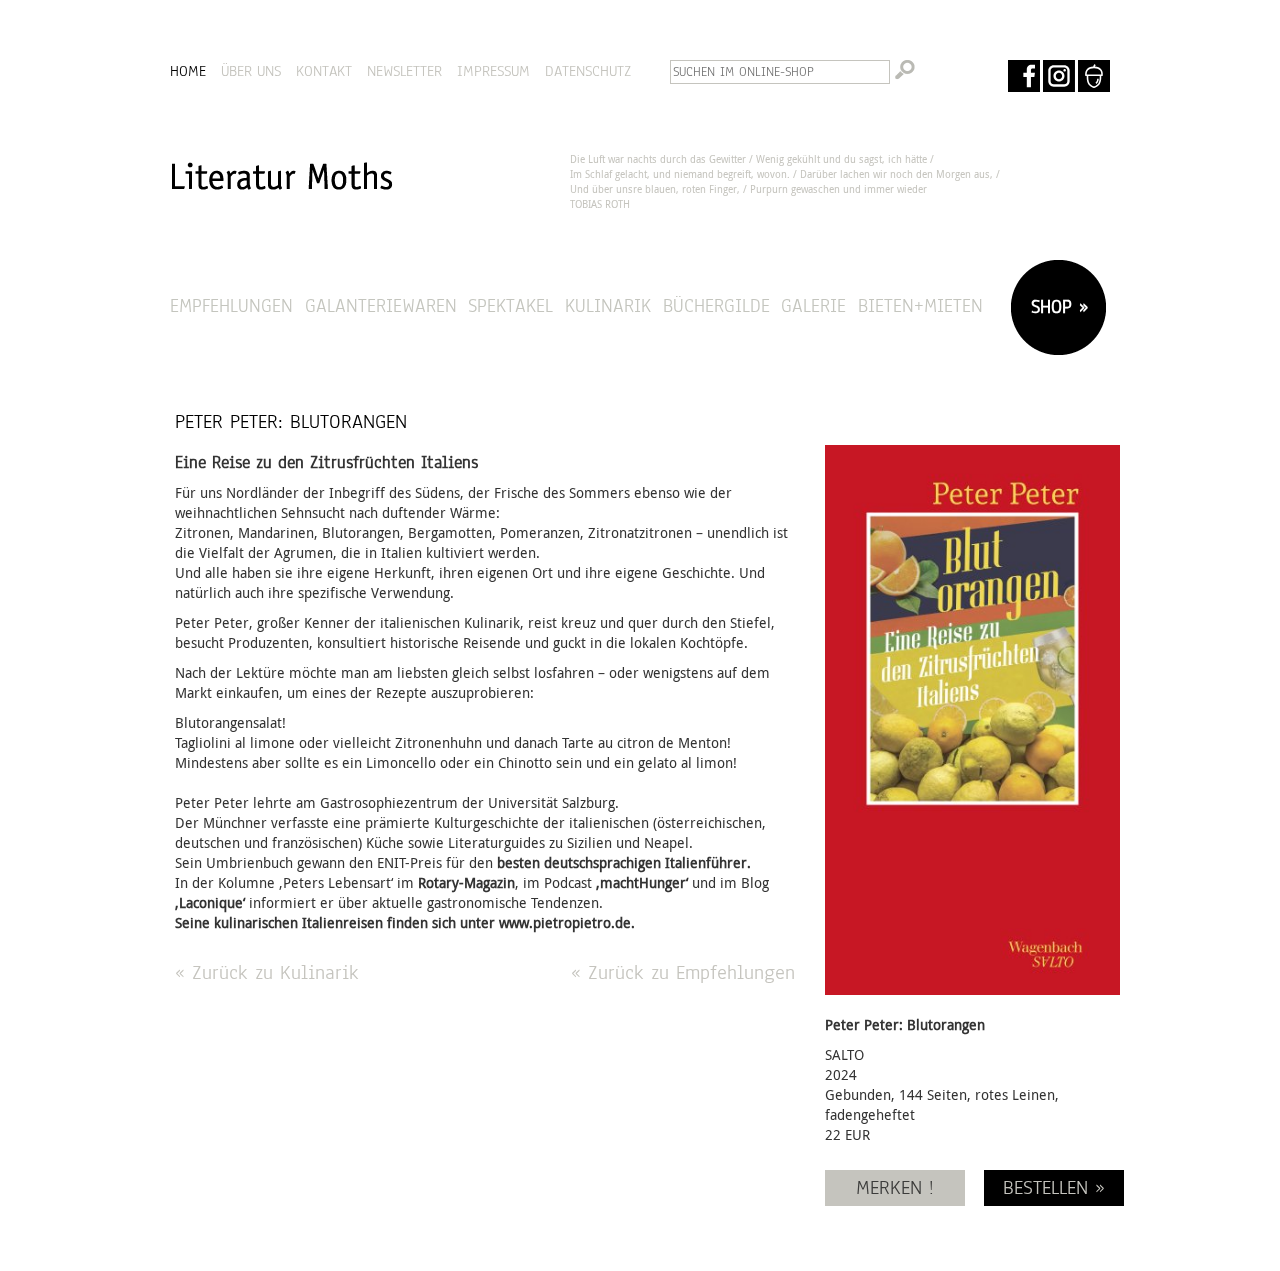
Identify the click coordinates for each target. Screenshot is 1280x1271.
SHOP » (1056, 306)
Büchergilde (716, 305)
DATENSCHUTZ (588, 71)
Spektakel (510, 305)
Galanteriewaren (381, 305)
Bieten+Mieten (920, 305)
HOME (188, 71)
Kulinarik (608, 305)
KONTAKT (324, 71)
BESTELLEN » (1054, 1187)
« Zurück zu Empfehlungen (683, 972)
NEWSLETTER (404, 71)
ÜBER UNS (251, 71)
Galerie (813, 305)
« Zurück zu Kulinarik (267, 972)
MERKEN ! (895, 1187)
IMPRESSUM (493, 71)
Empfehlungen (231, 305)
